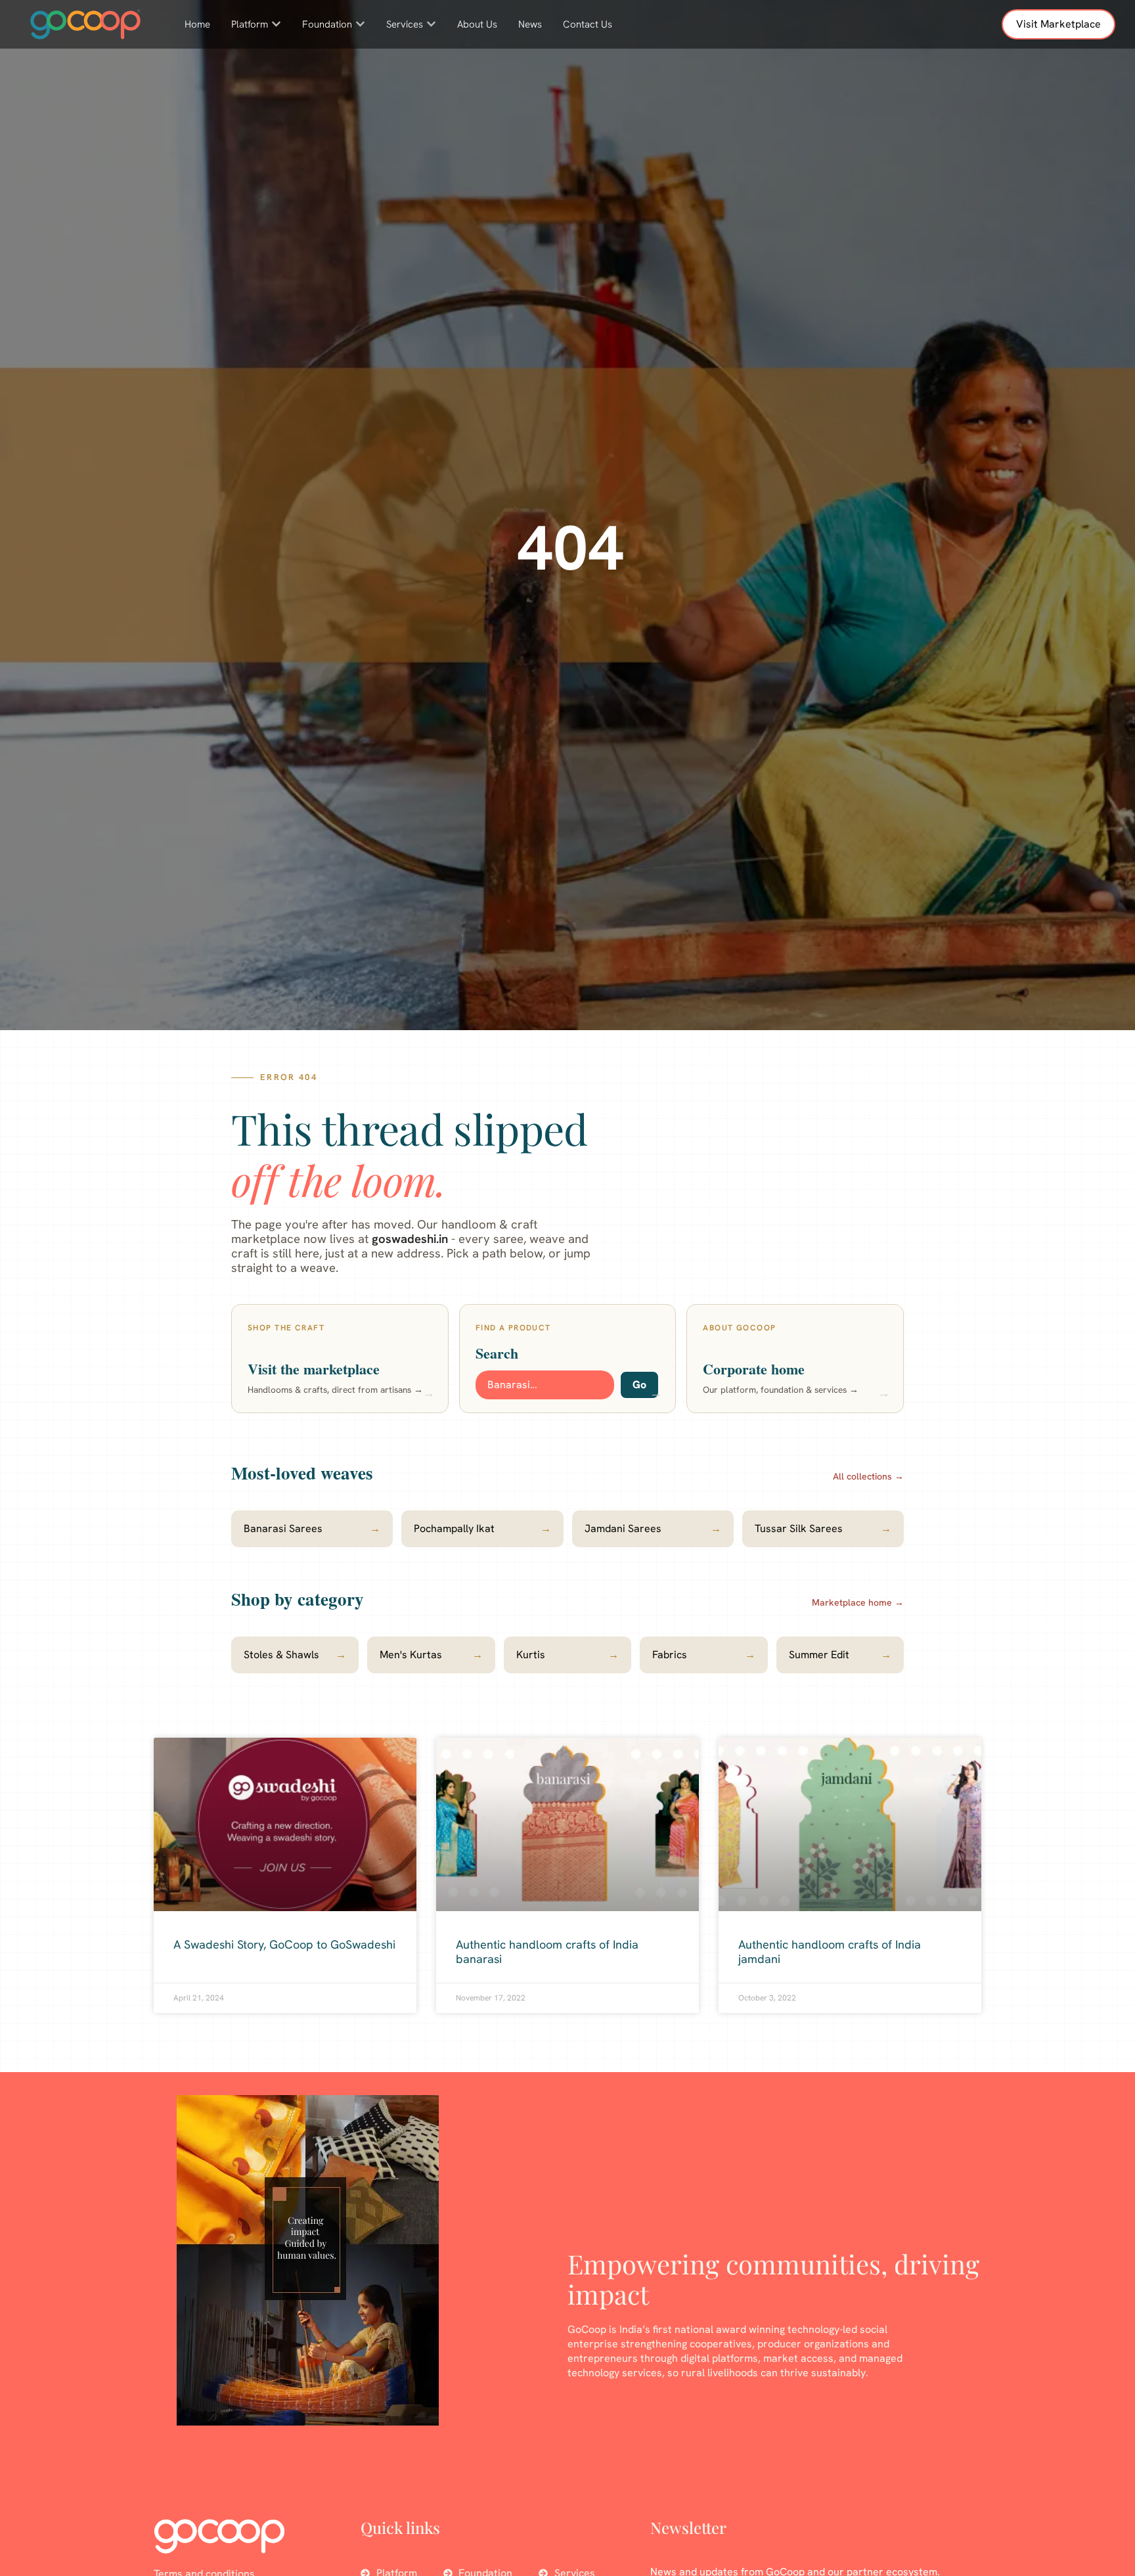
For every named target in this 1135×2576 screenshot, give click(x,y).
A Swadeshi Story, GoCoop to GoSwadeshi (284, 1944)
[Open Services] (431, 25)
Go (639, 1385)
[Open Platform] (276, 25)
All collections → (868, 1476)
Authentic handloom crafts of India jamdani (830, 1952)
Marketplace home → (858, 1602)
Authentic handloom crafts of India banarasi (547, 1952)
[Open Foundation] (360, 25)
